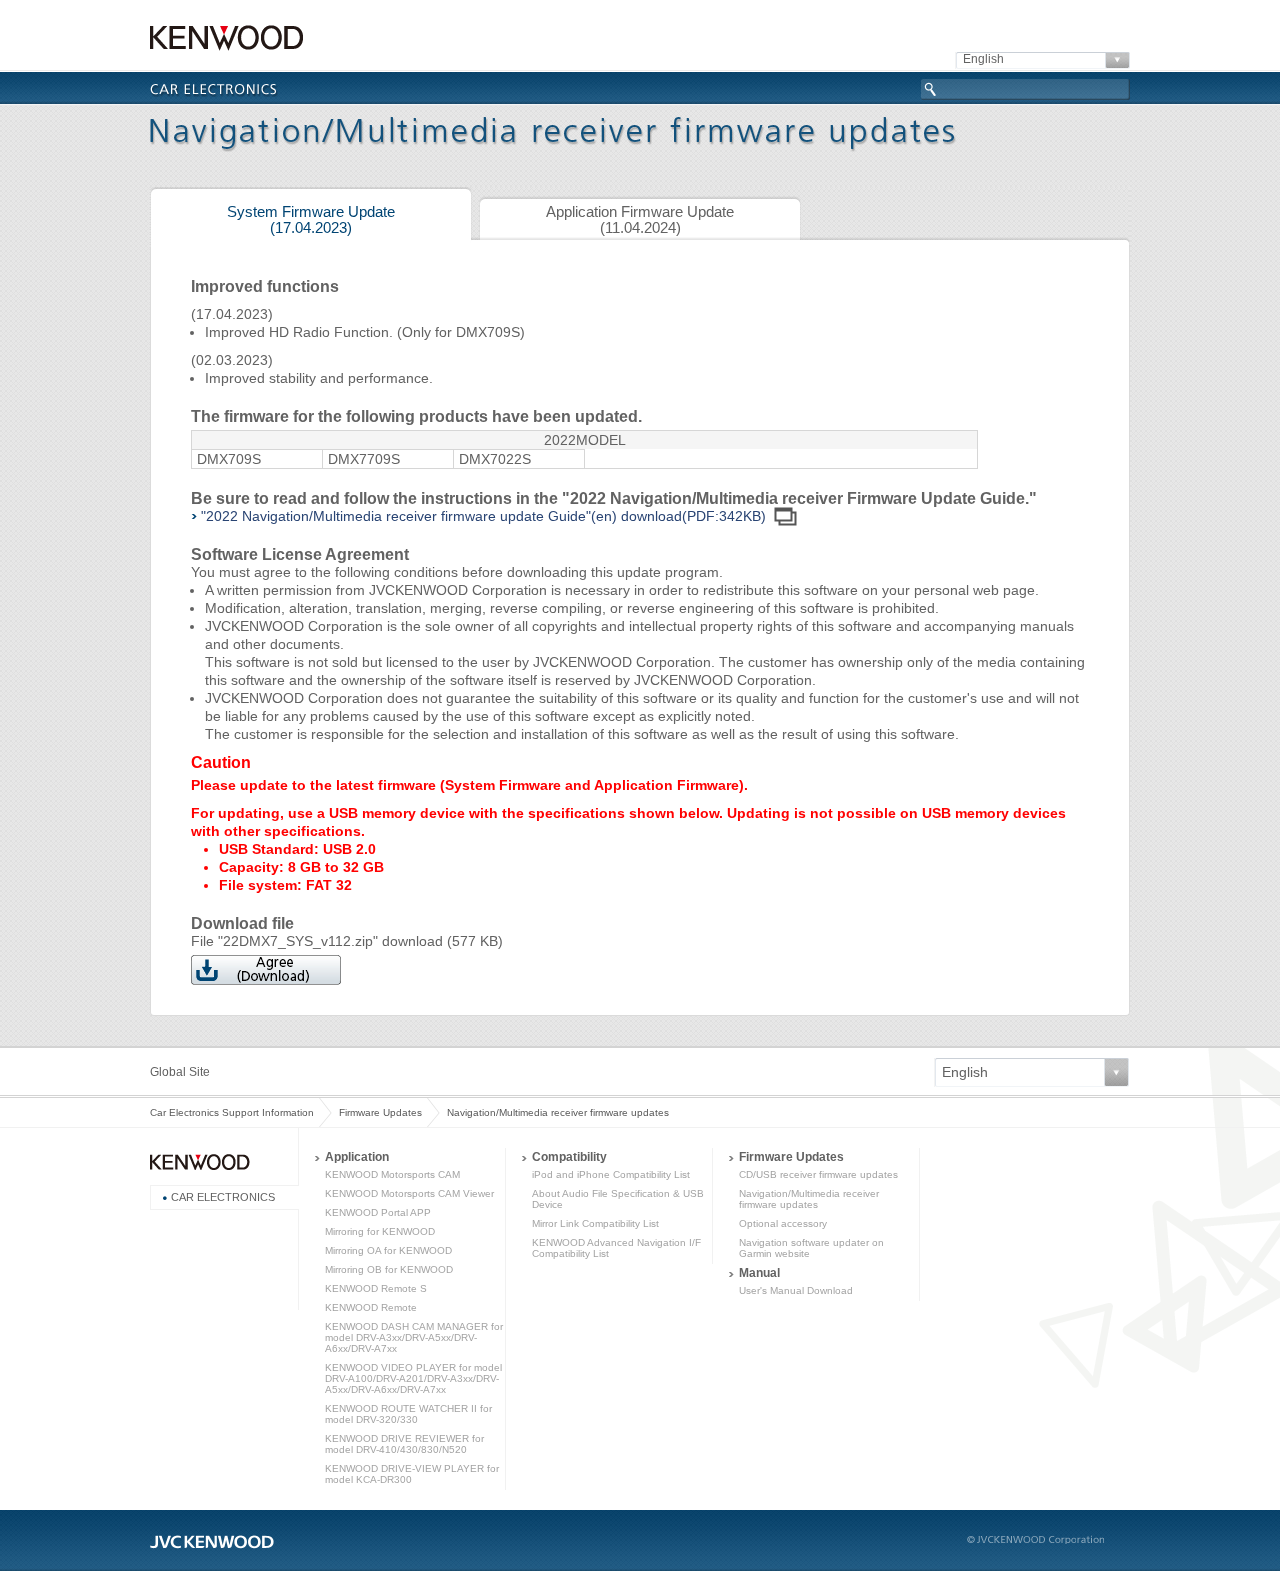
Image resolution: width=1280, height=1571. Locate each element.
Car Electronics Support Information (232, 1112)
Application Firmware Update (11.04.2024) (640, 220)
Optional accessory (783, 1223)
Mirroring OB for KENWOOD (389, 1269)
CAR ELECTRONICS (223, 1197)
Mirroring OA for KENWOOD (388, 1250)
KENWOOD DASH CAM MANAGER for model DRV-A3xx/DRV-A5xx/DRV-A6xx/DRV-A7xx (414, 1337)
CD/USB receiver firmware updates (818, 1174)
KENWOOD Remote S (376, 1288)
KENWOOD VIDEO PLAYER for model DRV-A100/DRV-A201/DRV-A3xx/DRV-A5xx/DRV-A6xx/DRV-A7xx (413, 1378)
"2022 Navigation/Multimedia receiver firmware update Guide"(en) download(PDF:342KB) (483, 516)
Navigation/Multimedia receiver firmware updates (809, 1199)
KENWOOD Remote (371, 1307)
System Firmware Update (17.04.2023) (311, 220)
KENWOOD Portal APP (378, 1212)
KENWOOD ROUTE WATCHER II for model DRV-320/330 (408, 1414)
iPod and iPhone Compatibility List (611, 1174)
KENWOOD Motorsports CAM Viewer (409, 1193)
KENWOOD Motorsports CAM (392, 1174)
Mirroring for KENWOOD (380, 1231)
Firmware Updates (380, 1112)
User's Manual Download (796, 1290)
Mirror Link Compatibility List (595, 1223)
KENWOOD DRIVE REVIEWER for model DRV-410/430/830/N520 (404, 1444)
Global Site (180, 1072)
